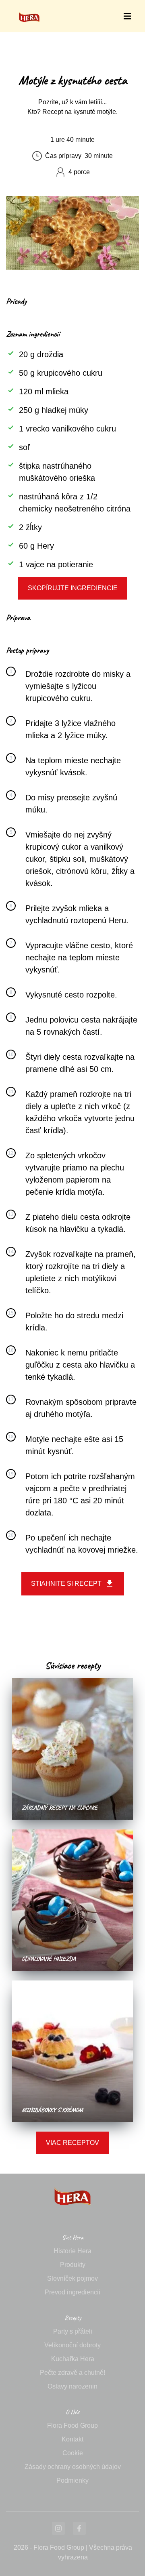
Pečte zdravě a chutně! (72, 2373)
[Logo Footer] (72, 2178)
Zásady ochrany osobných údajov (73, 2467)
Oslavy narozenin (72, 2386)
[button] (127, 16)
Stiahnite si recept (66, 1584)
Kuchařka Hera (73, 2359)
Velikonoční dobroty (72, 2345)
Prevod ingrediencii (72, 2292)
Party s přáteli (73, 2331)
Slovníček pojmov (72, 2278)
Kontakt (72, 2439)
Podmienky (72, 2480)
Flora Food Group (72, 2426)
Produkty (73, 2265)
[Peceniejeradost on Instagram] (58, 2528)
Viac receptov (72, 2143)
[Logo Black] (29, 9)
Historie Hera (72, 2251)
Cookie (73, 2453)
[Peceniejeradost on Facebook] (79, 2528)
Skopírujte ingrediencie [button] (73, 588)
